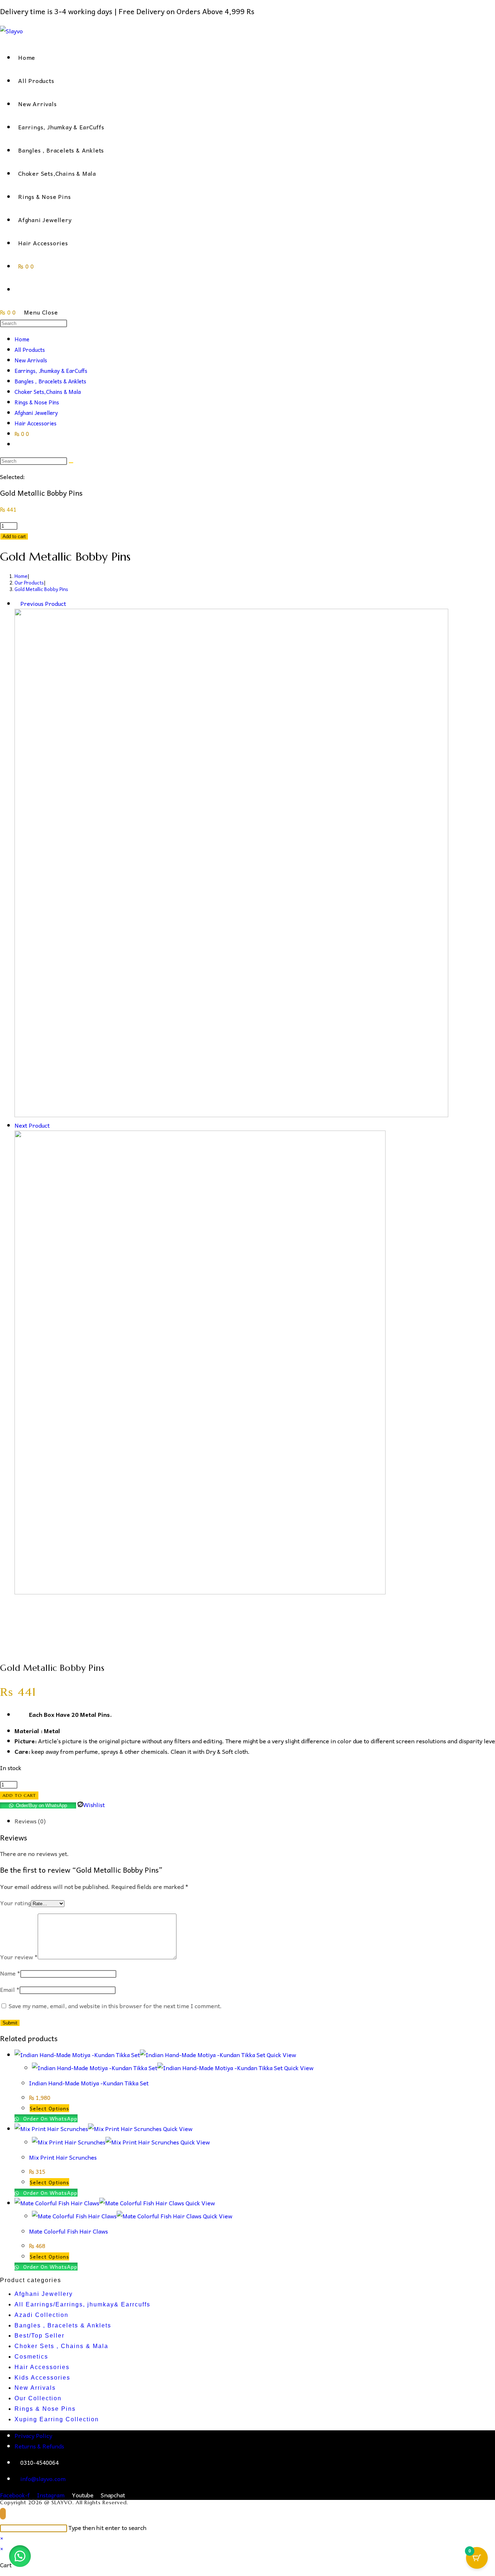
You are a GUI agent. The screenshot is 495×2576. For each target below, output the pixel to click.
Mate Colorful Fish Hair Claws (68, 2231)
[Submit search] (71, 463)
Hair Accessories (36, 423)
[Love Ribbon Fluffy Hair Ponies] (200, 1592)
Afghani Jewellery (36, 413)
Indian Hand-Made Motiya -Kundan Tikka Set (89, 2083)
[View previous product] (17, 603)
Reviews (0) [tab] (30, 1821)
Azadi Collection (41, 2315)
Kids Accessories (42, 2378)
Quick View (281, 2055)
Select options (49, 2108)
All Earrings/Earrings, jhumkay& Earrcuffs (82, 2304)
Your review (19, 1957)
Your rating (15, 1903)
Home (22, 339)
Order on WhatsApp (49, 2118)
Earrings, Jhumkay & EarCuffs (51, 371)
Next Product (32, 1125)
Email (10, 1989)
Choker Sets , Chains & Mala (61, 2346)
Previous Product (43, 603)
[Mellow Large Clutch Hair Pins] (231, 1115)
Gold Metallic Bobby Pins (41, 589)
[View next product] (53, 1125)
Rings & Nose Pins (37, 402)
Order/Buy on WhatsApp (41, 1805)
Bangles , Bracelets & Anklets (50, 381)
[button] (20, 2556)
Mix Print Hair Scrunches (63, 2157)
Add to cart (14, 536)
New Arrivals (31, 360)
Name (10, 1973)
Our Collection (38, 2398)
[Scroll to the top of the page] (3, 2514)
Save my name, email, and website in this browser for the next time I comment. (115, 2006)
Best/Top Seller (39, 2336)
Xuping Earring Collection (57, 2419)
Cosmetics (31, 2357)
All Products (30, 350)
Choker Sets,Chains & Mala (48, 392)
